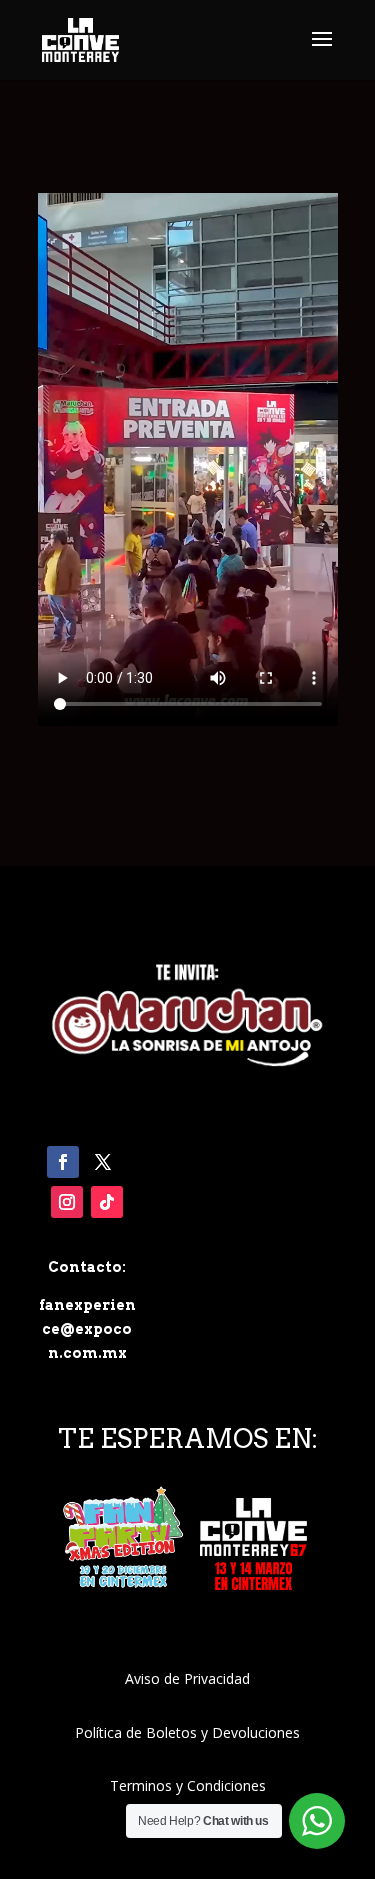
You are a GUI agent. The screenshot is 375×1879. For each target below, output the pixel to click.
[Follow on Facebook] (63, 1162)
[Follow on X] (103, 1162)
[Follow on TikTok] (107, 1202)
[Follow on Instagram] (67, 1202)
